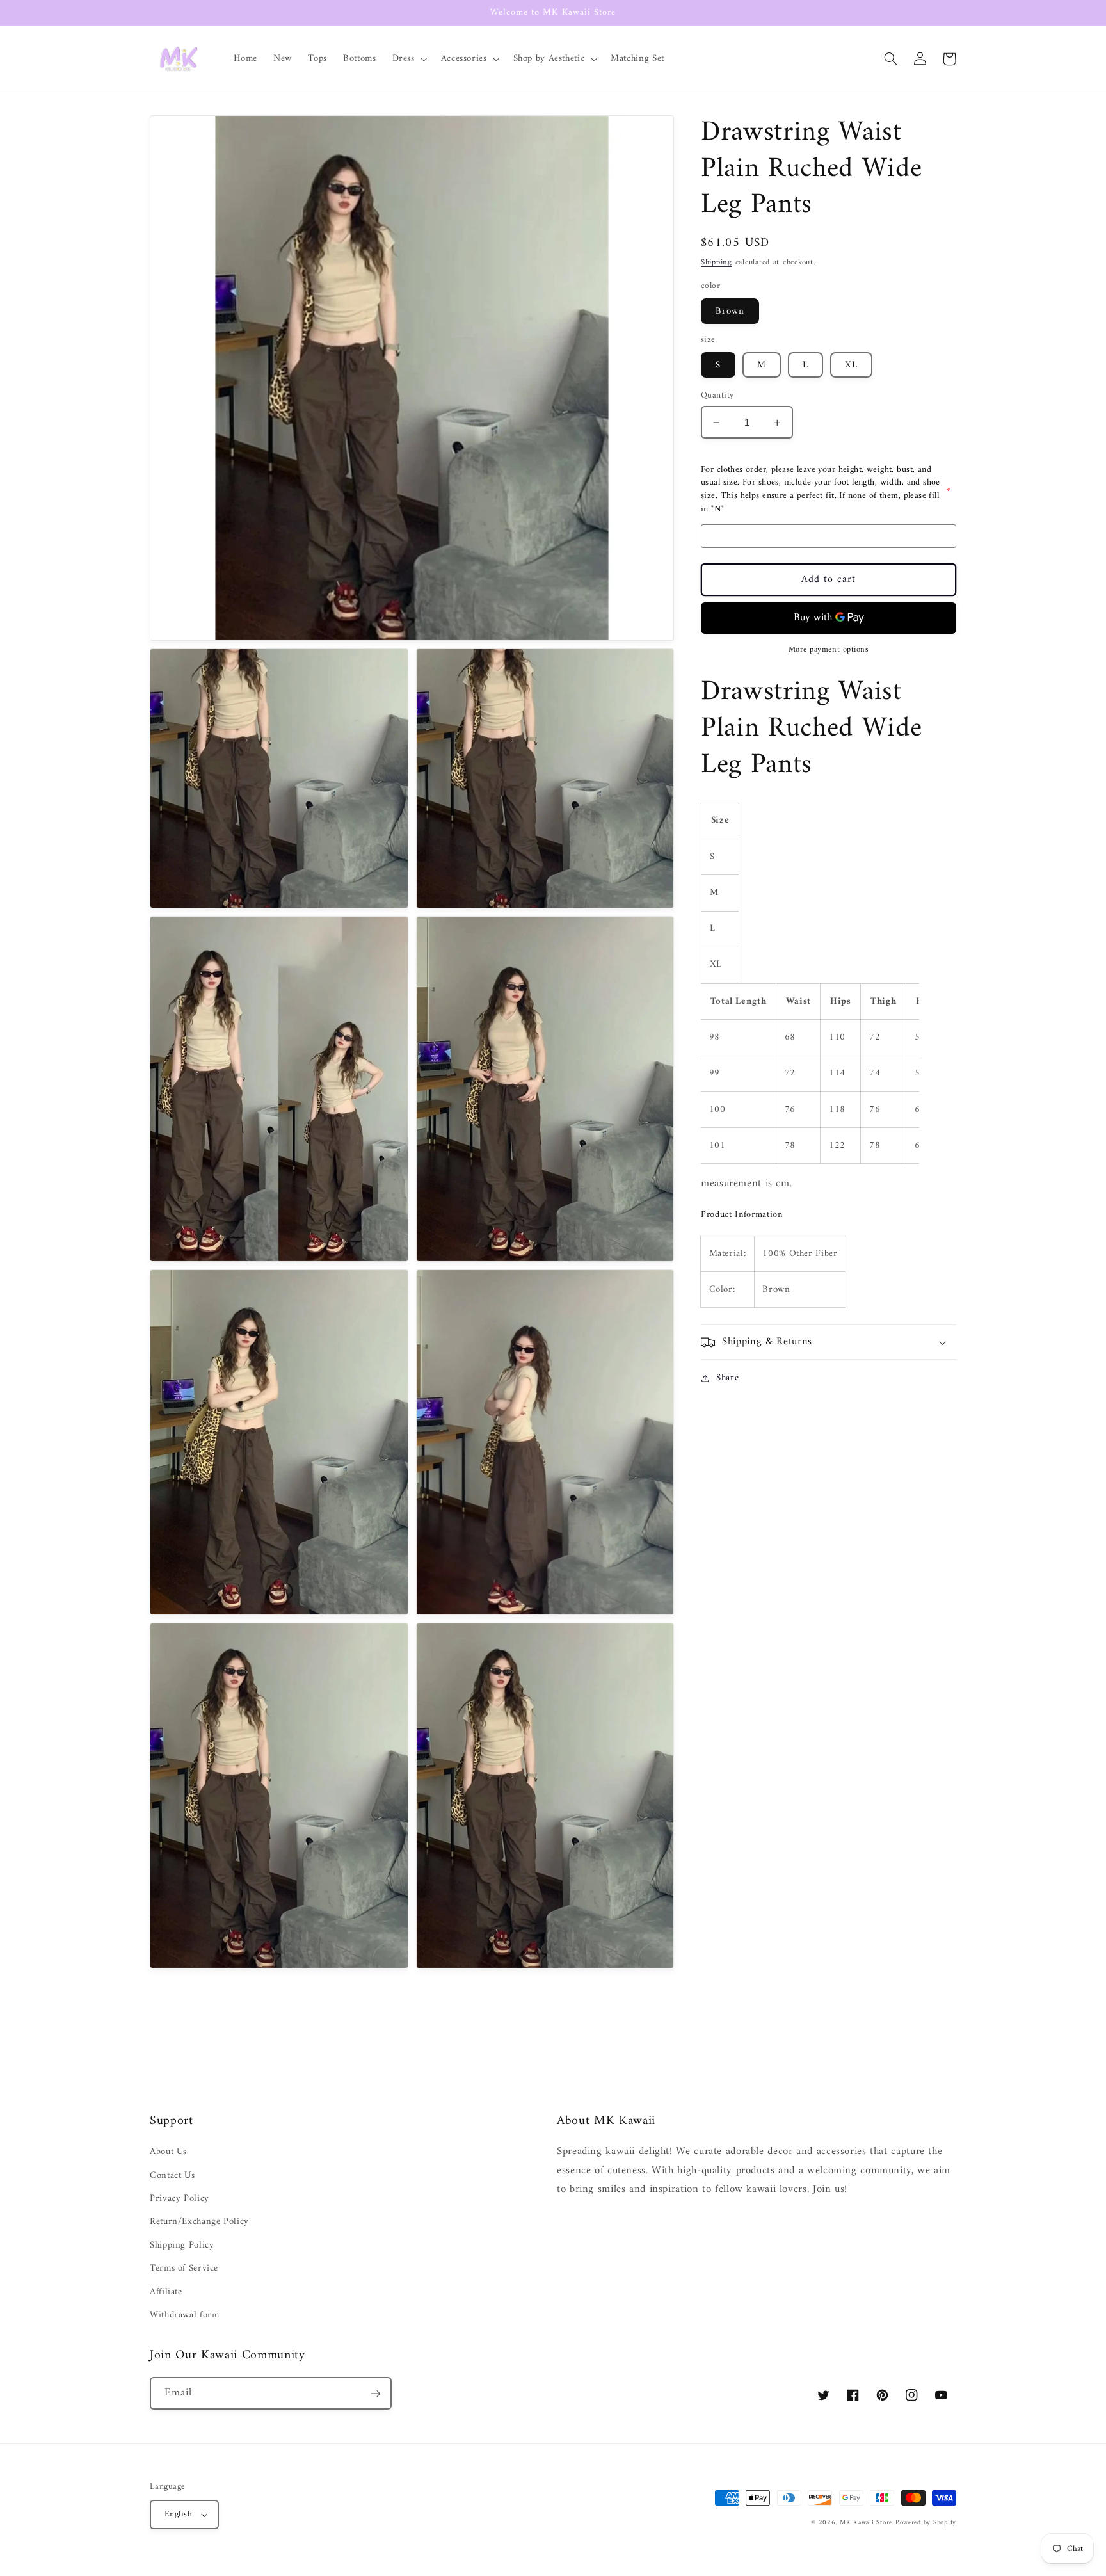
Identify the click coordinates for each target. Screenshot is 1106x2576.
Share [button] (727, 1378)
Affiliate (166, 2292)
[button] (408, 59)
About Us (168, 2152)
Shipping (717, 262)
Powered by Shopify (926, 2523)
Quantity (717, 396)
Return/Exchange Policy (199, 2221)
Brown (730, 311)
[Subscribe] (376, 2393)
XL (851, 365)
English (178, 2515)
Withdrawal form (184, 2315)
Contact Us (172, 2175)
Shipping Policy (182, 2245)
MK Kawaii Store (866, 2523)
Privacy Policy (180, 2198)
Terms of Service (184, 2268)
